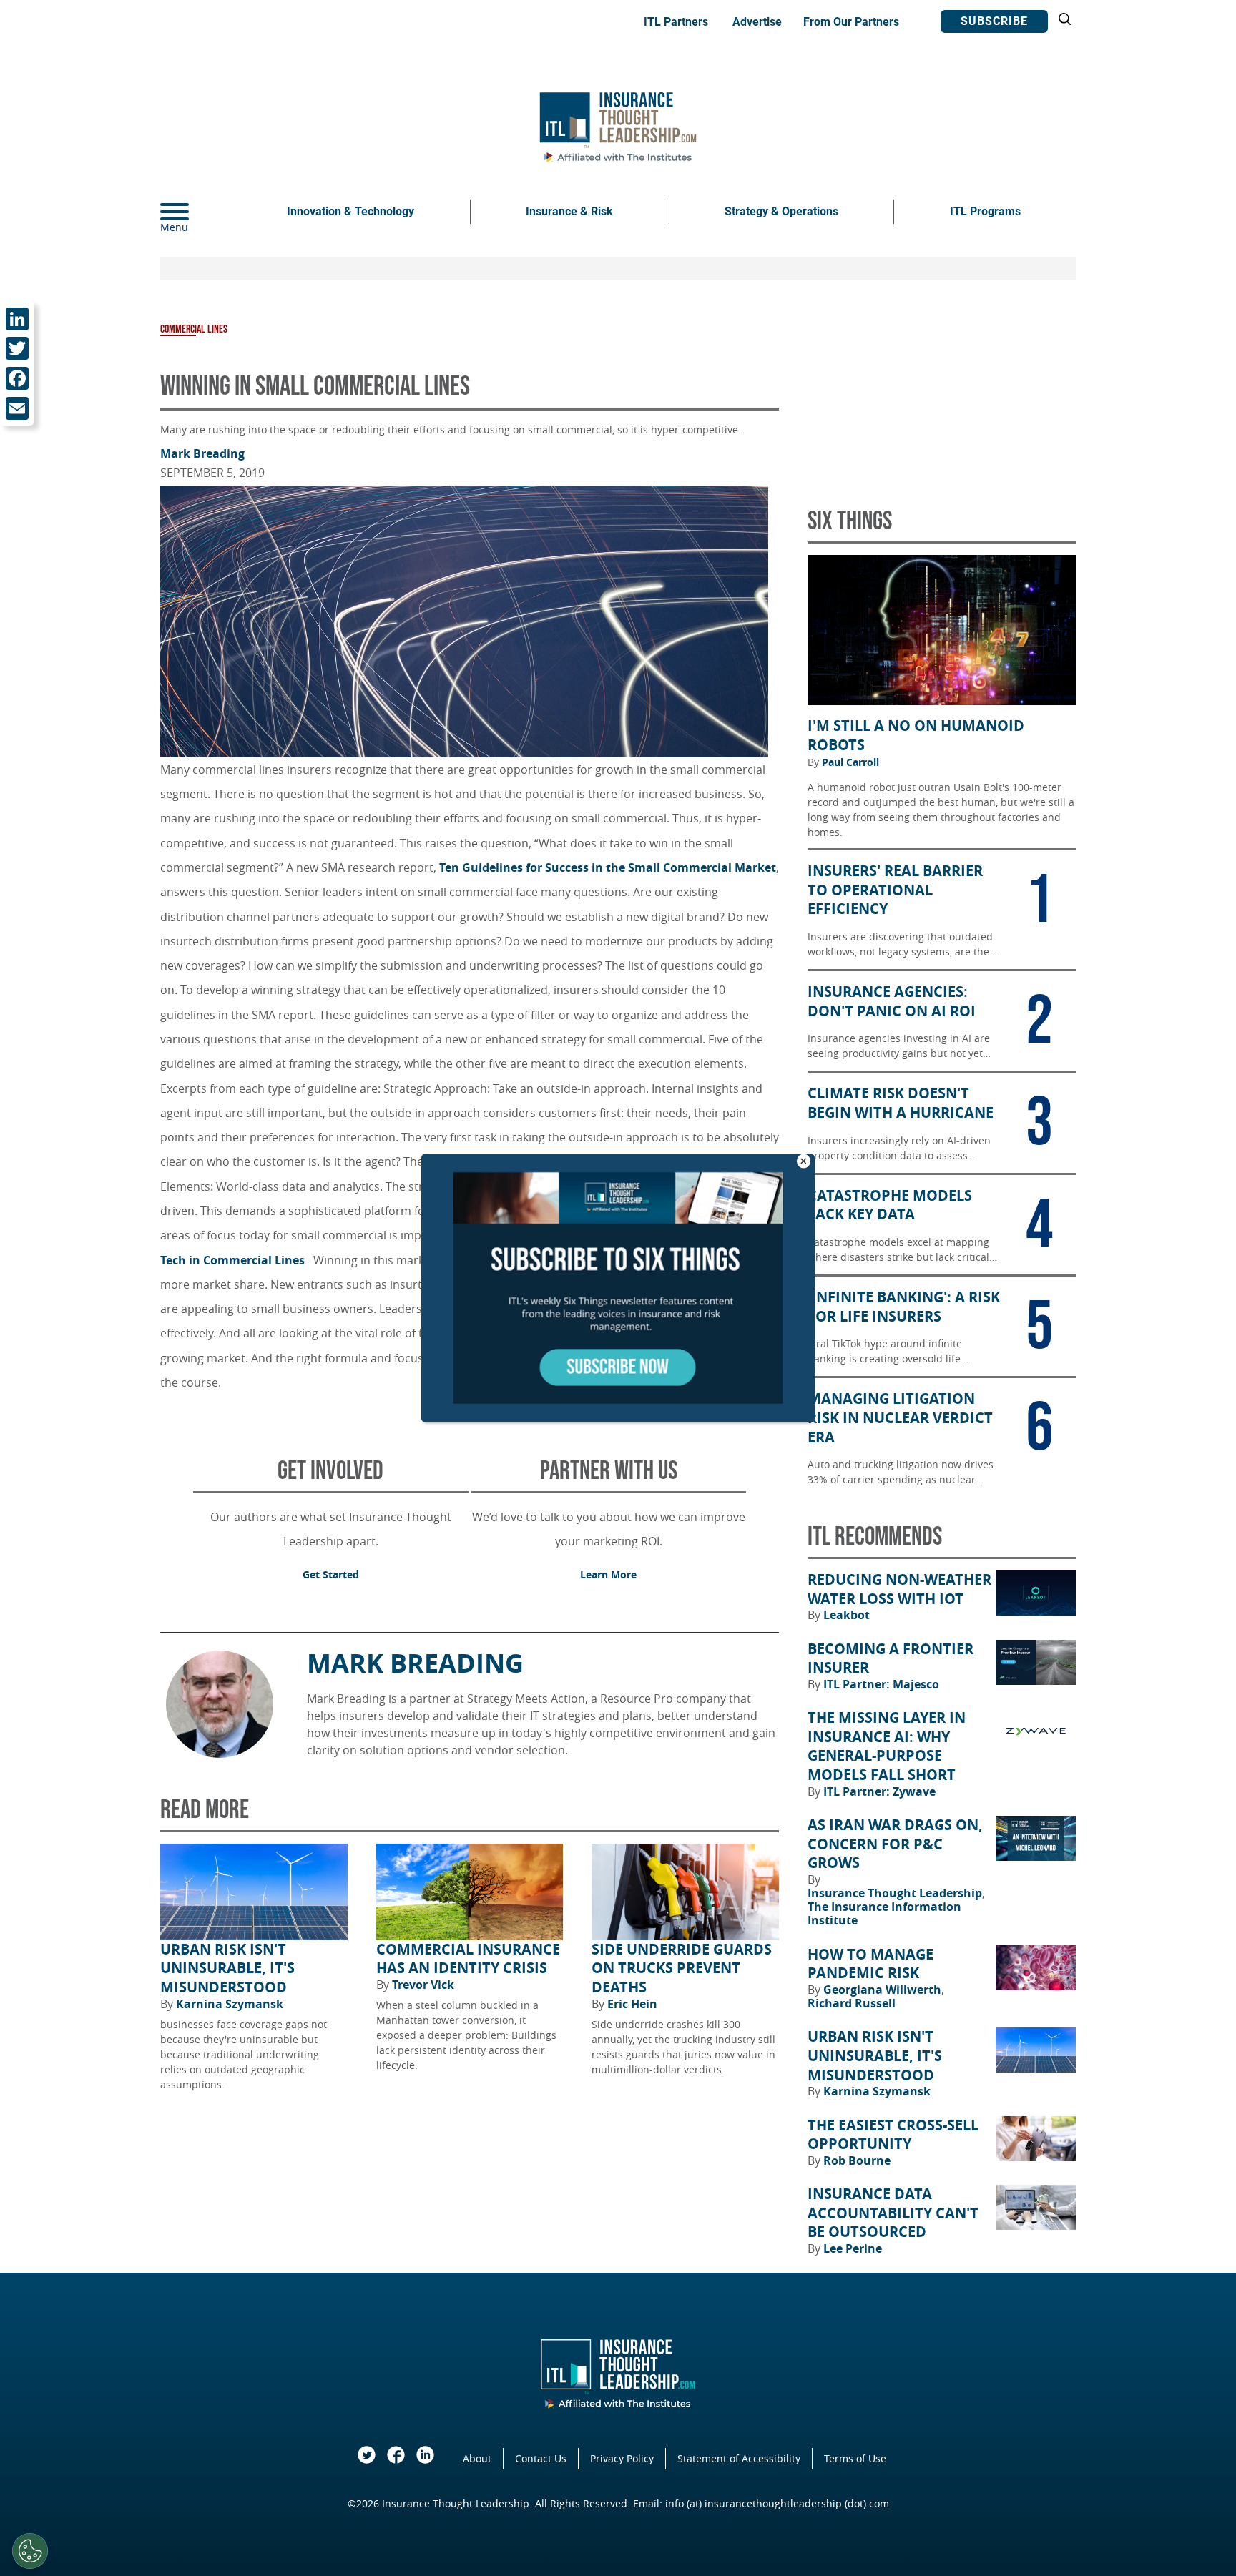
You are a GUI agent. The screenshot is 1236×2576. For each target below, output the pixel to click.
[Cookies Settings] (30, 2551)
